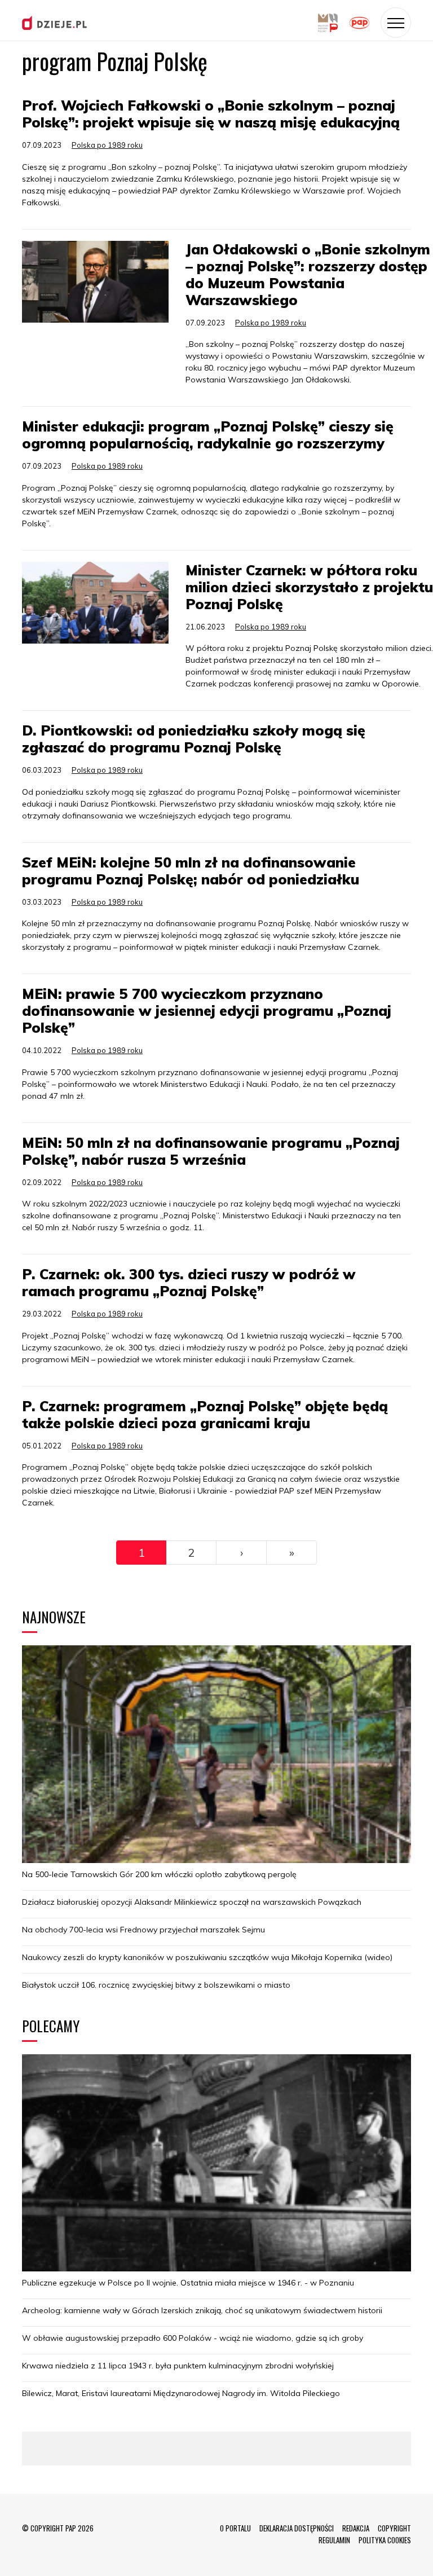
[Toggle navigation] (396, 23)
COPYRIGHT (394, 2528)
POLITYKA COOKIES (385, 2540)
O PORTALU (235, 2528)
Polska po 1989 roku (107, 145)
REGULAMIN (334, 2540)
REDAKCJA (356, 2528)
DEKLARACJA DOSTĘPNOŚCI (297, 2528)
